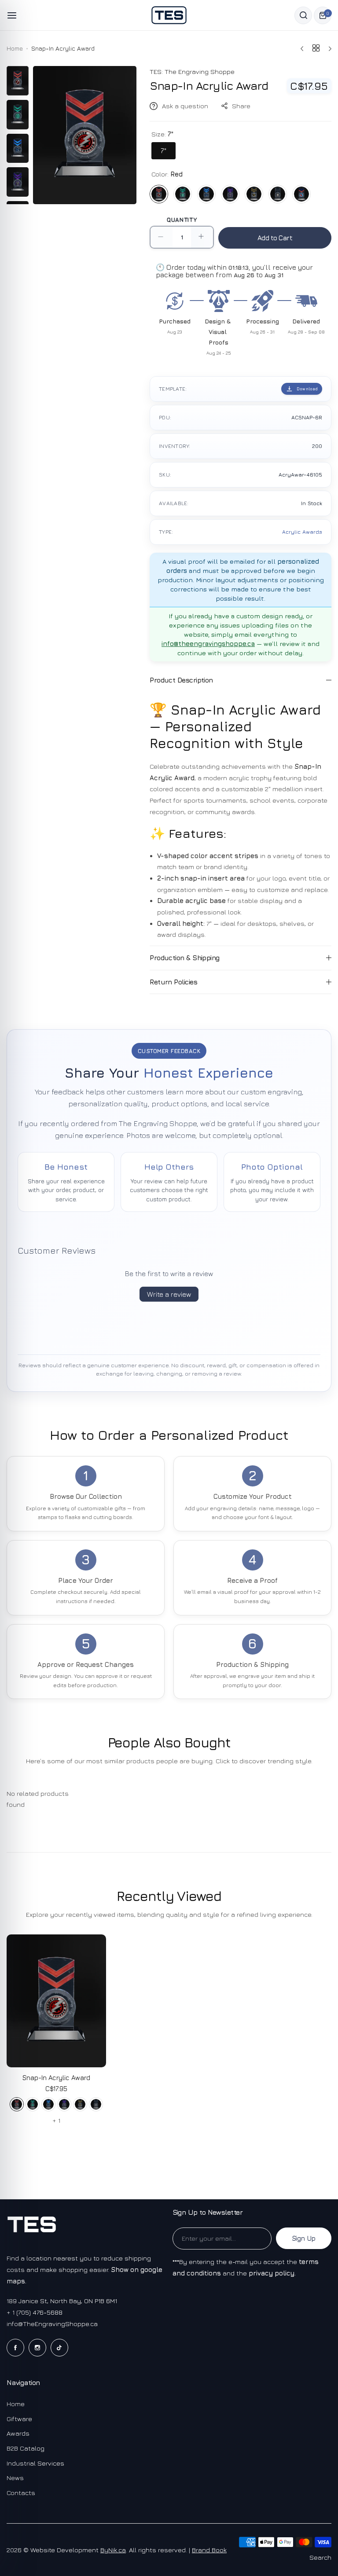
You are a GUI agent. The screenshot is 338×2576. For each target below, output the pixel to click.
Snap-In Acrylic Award (56, 2078)
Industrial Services (35, 2463)
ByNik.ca (113, 2550)
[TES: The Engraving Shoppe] (169, 15)
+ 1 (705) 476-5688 (35, 2312)
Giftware (19, 2419)
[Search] (303, 15)
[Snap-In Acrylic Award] (56, 2001)
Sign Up (304, 2238)
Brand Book (209, 2550)
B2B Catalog (26, 2448)
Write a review (169, 1294)
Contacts (21, 2493)
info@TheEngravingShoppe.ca (52, 2324)
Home (15, 48)
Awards (18, 2433)
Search (320, 2557)
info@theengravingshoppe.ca (208, 644)
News (15, 2478)
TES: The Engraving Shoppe (192, 72)
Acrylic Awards (302, 532)
